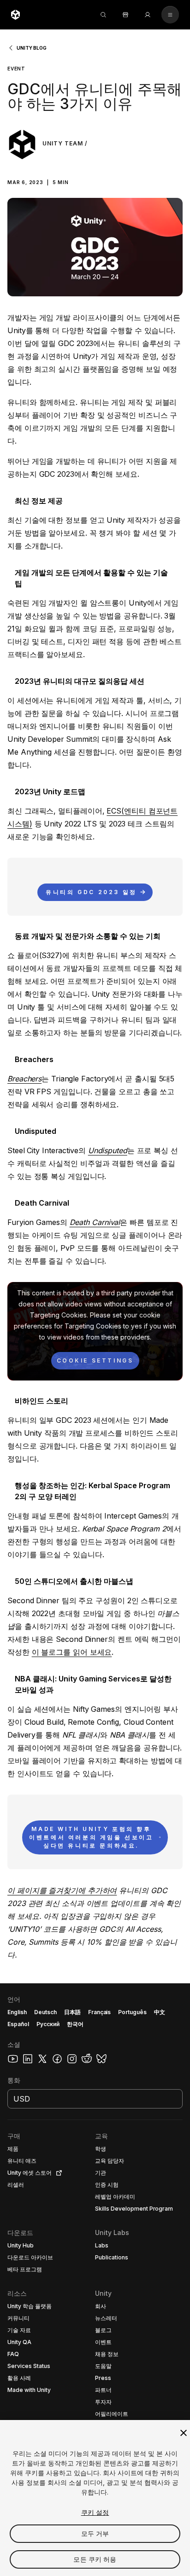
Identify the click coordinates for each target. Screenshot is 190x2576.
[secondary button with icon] (170, 15)
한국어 (75, 2024)
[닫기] (184, 2433)
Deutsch (45, 2012)
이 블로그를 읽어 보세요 (72, 1652)
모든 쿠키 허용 (95, 2559)
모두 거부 (95, 2533)
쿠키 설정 (95, 2512)
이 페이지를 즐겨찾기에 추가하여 (62, 1890)
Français (100, 2012)
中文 (160, 2012)
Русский (48, 2024)
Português (132, 2012)
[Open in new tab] (57, 2173)
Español (18, 2024)
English (17, 2012)
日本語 (72, 2012)
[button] (95, 174)
